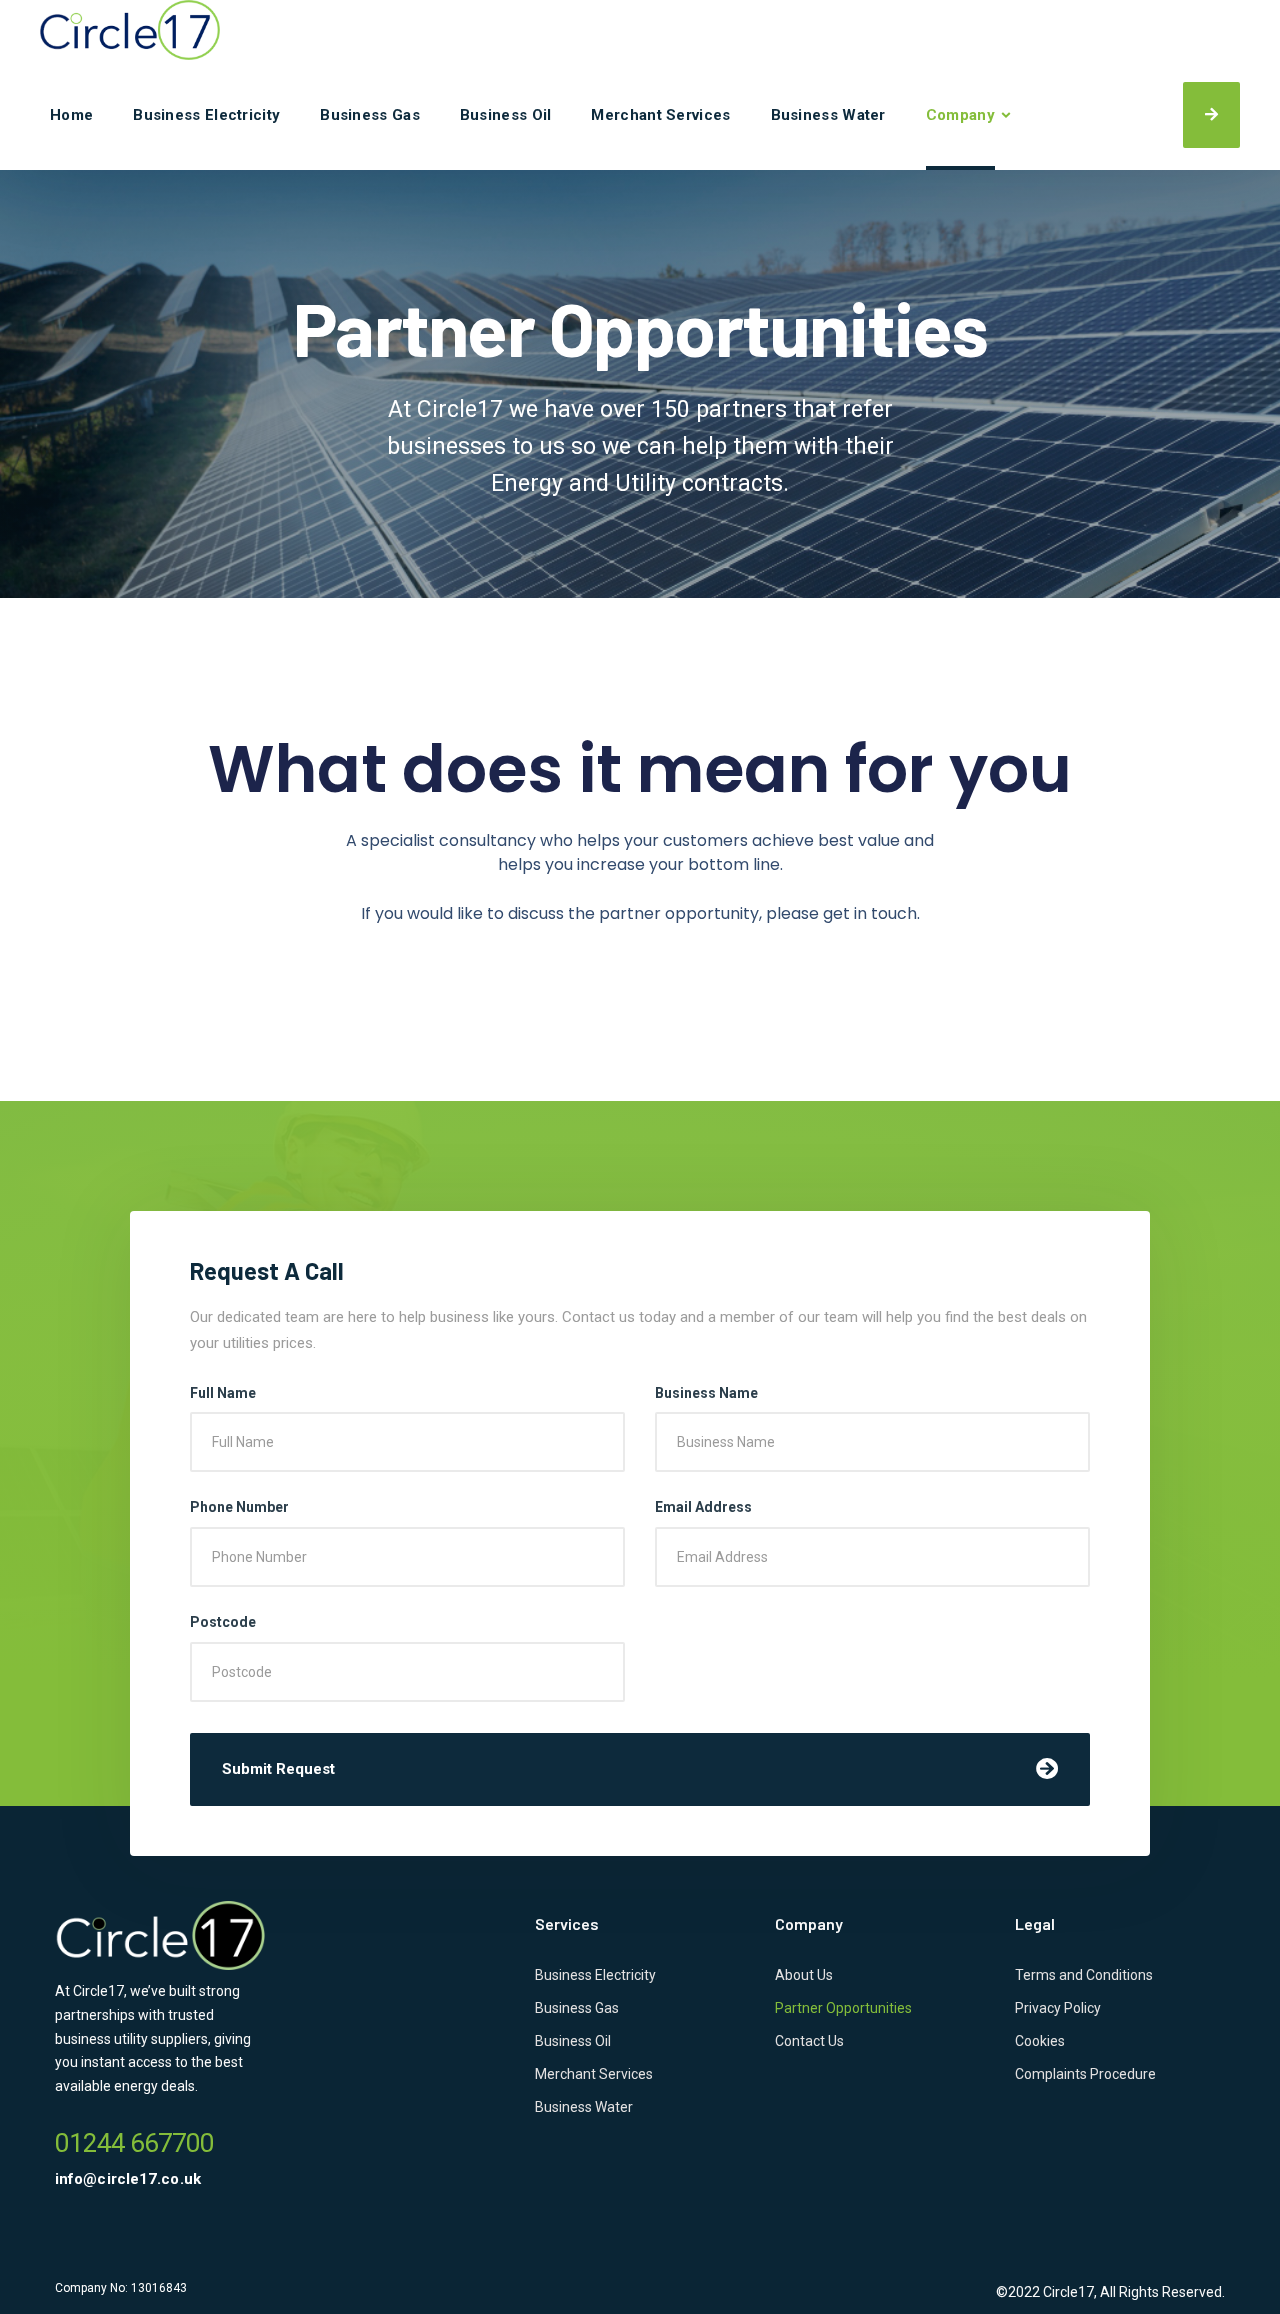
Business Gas (370, 115)
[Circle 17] (130, 30)
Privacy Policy (1058, 2008)
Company (960, 115)
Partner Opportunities (843, 2008)
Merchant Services (660, 115)
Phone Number (239, 1507)
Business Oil (506, 115)
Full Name (223, 1393)
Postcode (223, 1622)
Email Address (703, 1507)
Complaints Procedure (1085, 2074)
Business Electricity (206, 115)
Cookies (1040, 2041)
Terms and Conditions (1084, 1975)
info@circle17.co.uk (128, 2179)
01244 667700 (134, 2143)
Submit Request (278, 1769)
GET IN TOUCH (1211, 115)
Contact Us (809, 2041)
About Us (804, 1975)
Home (71, 115)
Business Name (706, 1393)
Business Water (828, 115)
